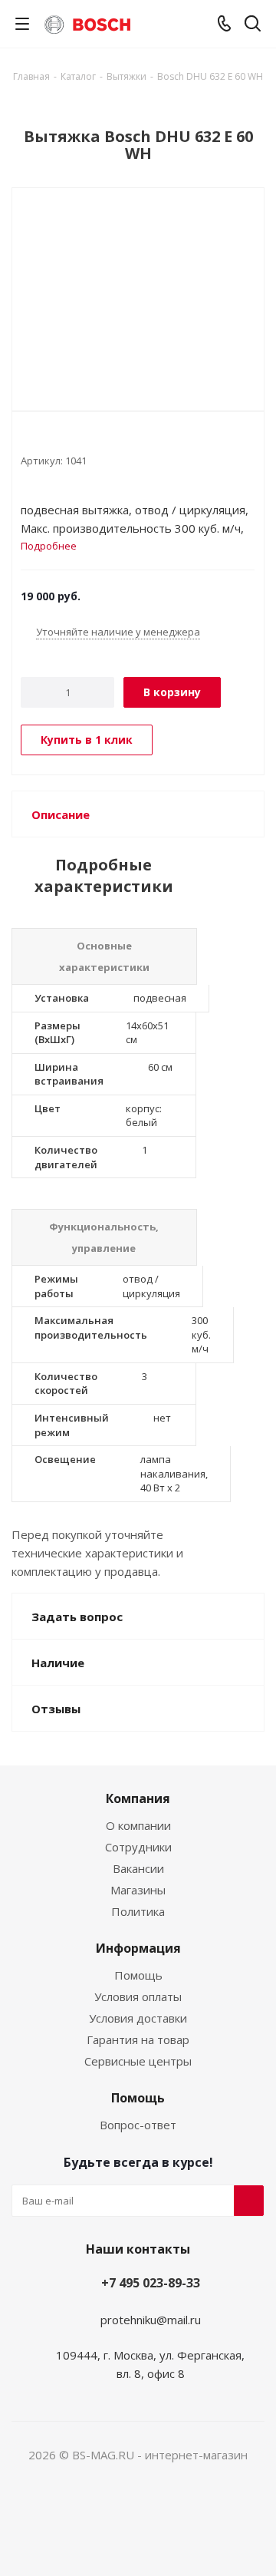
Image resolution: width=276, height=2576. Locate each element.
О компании (138, 1825)
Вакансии (138, 1868)
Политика (138, 1911)
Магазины (138, 1890)
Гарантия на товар (138, 2039)
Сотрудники (138, 1847)
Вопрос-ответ (138, 2125)
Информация (138, 1948)
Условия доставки (138, 2018)
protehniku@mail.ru (151, 2320)
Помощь (138, 1975)
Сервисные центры (138, 2061)
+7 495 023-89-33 (151, 2283)
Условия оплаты (138, 1996)
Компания (138, 1798)
